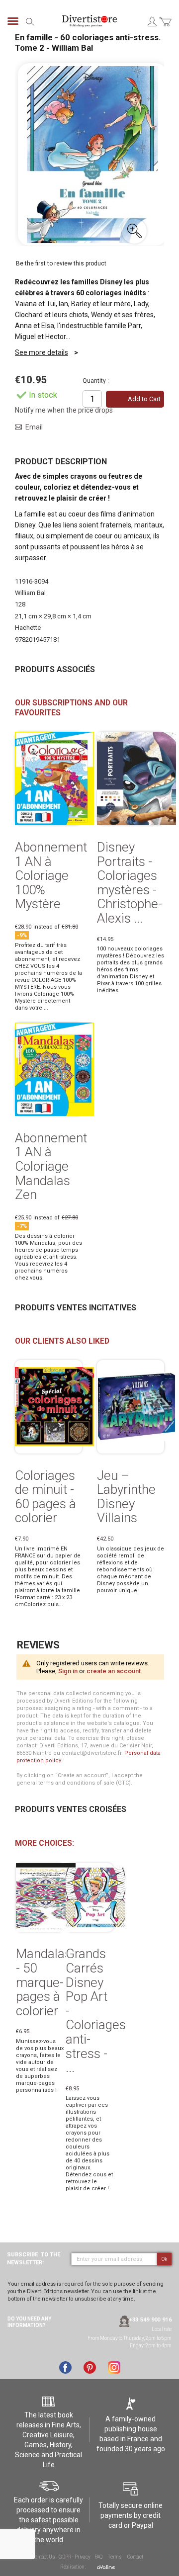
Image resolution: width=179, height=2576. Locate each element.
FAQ (98, 2557)
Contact (135, 2557)
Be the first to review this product (61, 263)
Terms (115, 2557)
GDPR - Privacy (74, 2557)
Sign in (68, 1671)
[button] (134, 231)
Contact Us (43, 2557)
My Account (152, 21)
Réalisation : (74, 2567)
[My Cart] (165, 28)
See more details (42, 352)
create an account (114, 1671)
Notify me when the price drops (64, 410)
